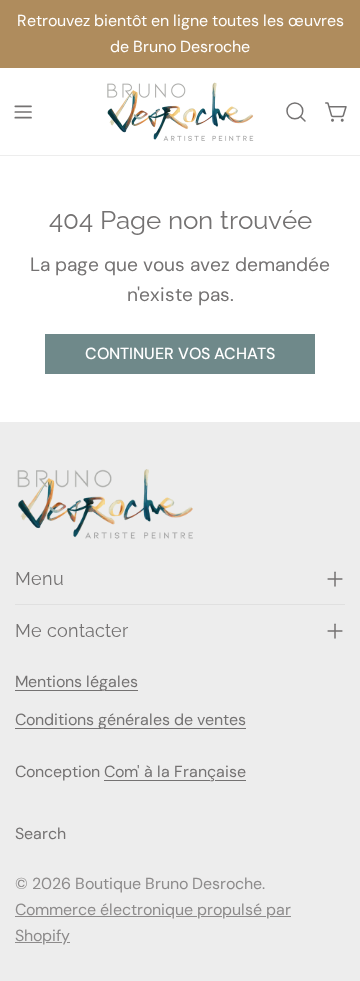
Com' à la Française (175, 771)
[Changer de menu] (23, 112)
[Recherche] (296, 112)
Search (40, 833)
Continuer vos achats (180, 353)
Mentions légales (76, 681)
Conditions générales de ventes (130, 719)
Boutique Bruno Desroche (168, 883)
